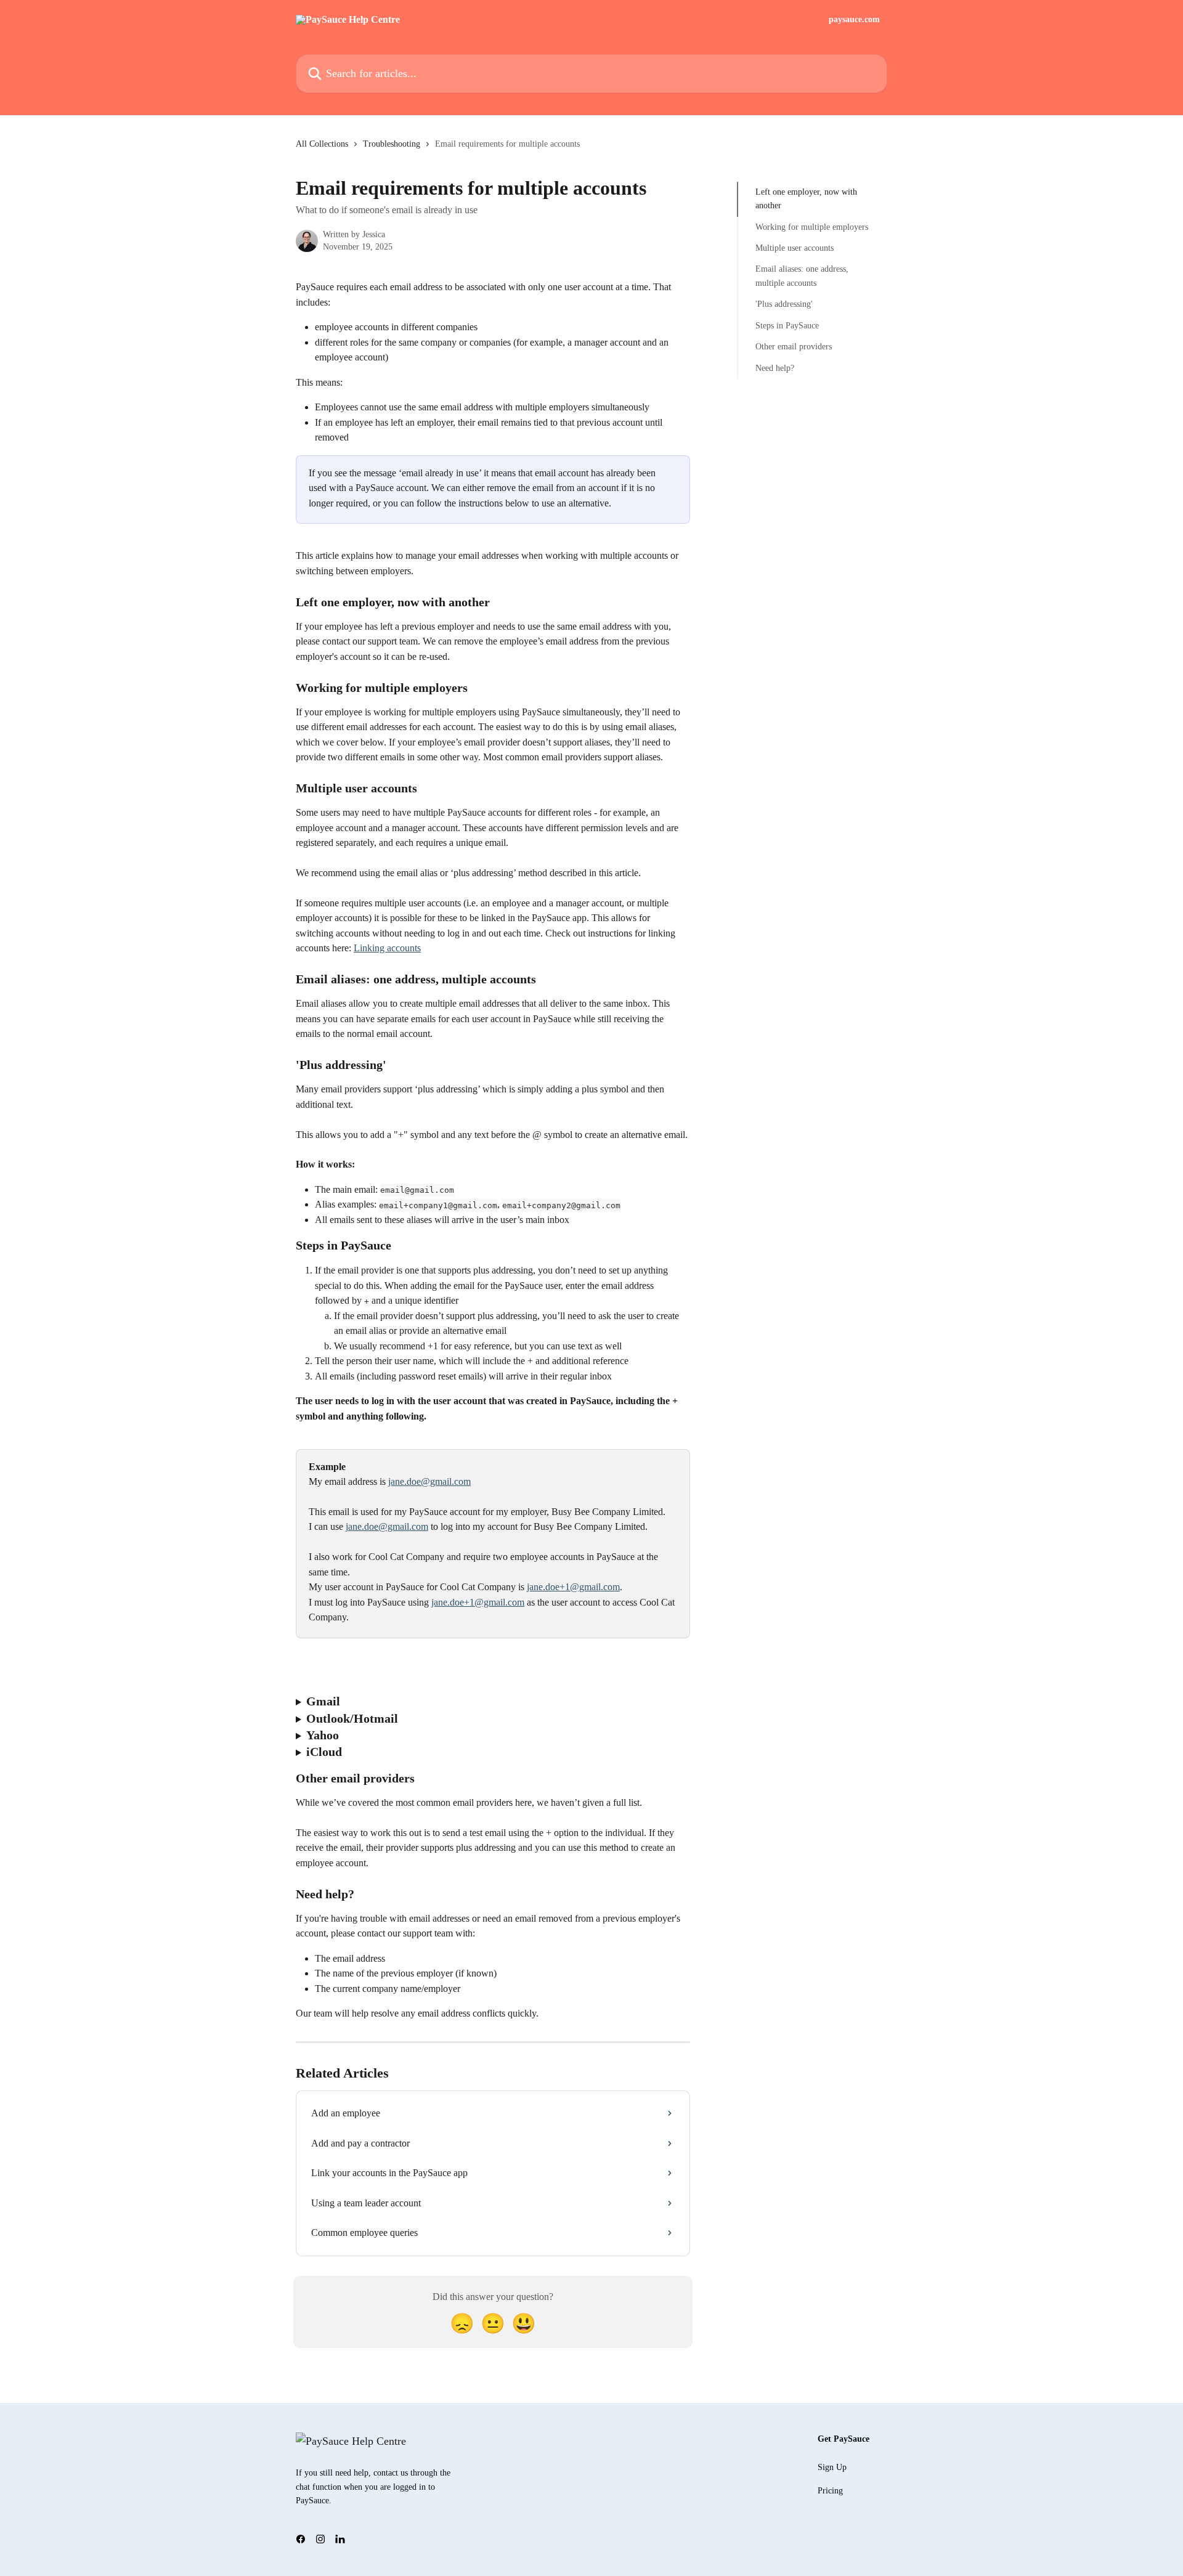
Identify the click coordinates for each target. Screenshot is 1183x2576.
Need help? (775, 368)
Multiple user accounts (795, 248)
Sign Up (832, 2467)
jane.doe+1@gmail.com (573, 1587)
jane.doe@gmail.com (429, 1481)
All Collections (322, 144)
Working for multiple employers (812, 227)
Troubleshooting (392, 144)
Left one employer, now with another (806, 199)
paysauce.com (854, 20)
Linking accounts (387, 948)
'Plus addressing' (784, 304)
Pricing (830, 2491)
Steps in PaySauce (787, 326)
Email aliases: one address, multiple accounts (802, 276)
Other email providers (794, 347)
